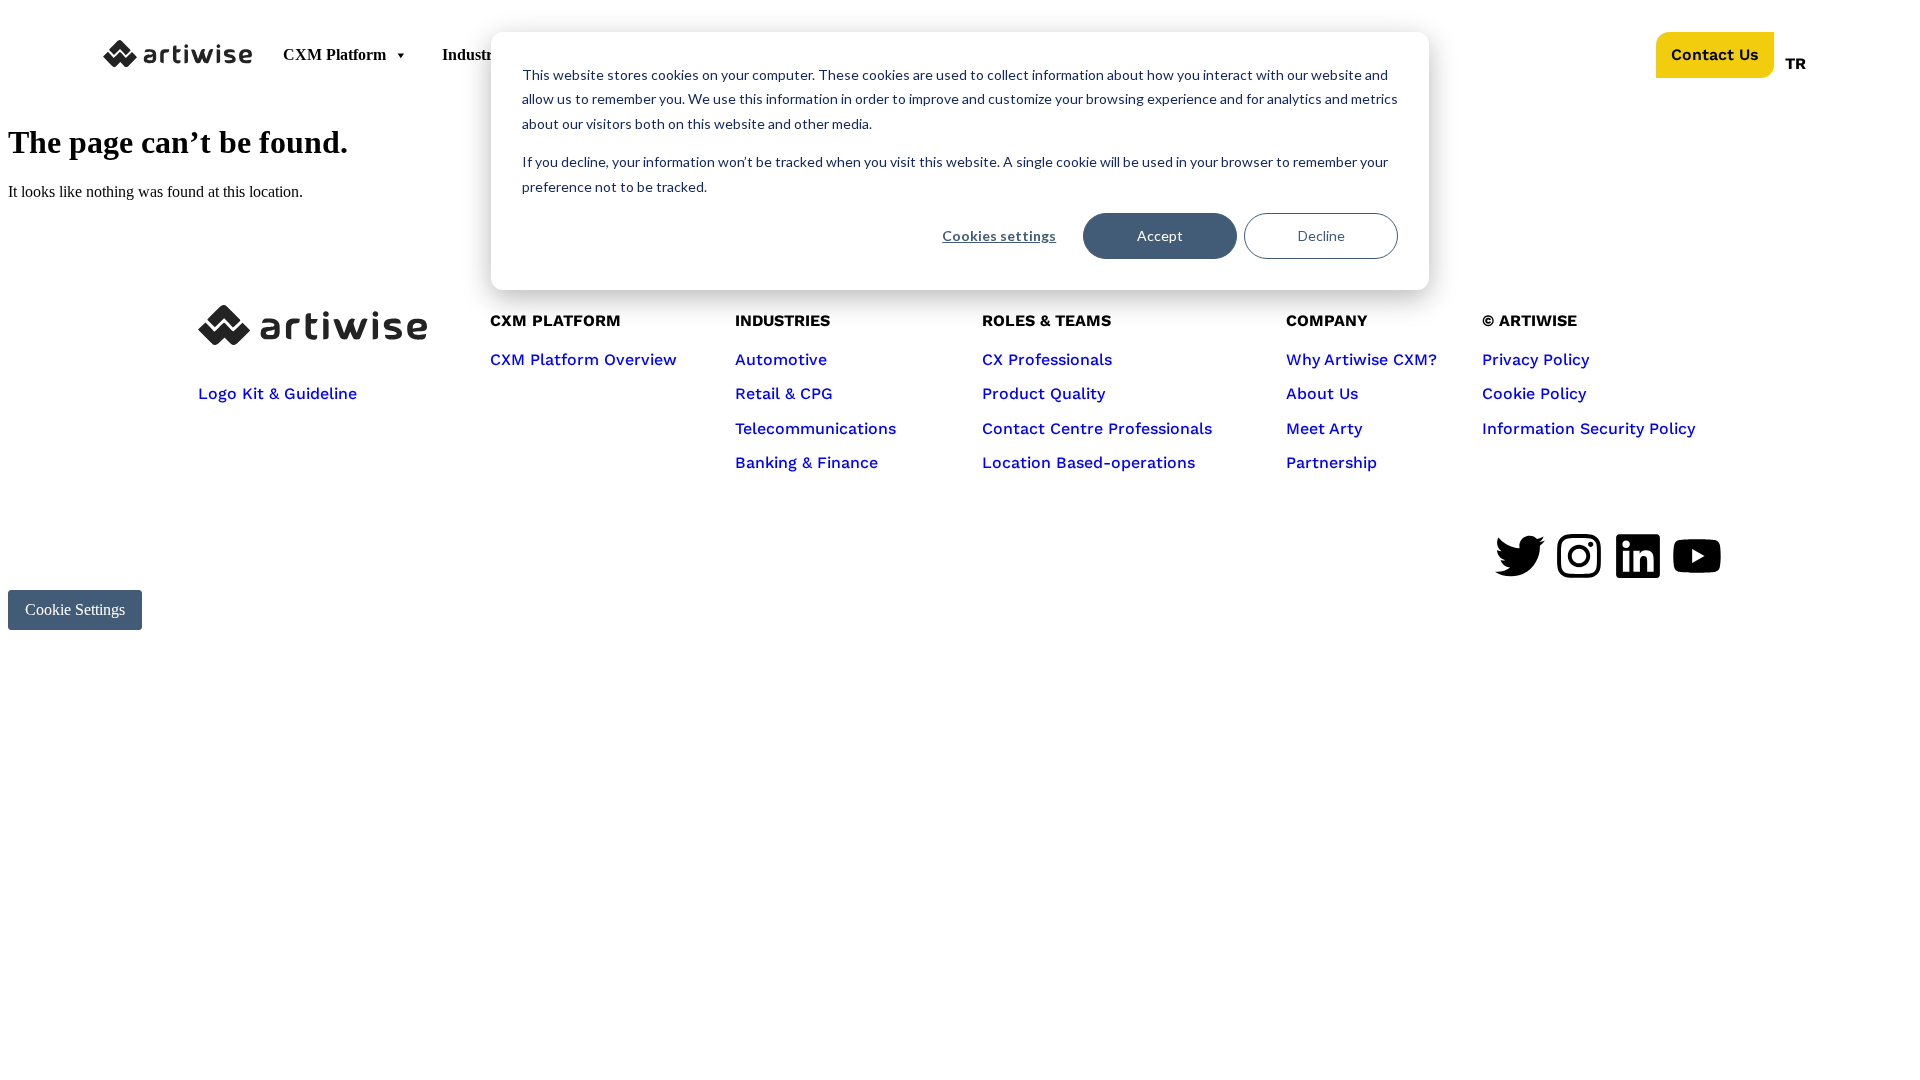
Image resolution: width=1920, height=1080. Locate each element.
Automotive (781, 359)
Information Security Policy (1588, 428)
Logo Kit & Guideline (277, 393)
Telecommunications (815, 428)
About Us (1322, 393)
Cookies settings (999, 235)
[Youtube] (1697, 556)
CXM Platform (334, 54)
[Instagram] (1579, 556)
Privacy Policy (1535, 359)
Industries (476, 54)
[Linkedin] (1638, 556)
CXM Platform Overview (583, 359)
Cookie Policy (1534, 393)
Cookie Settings (75, 609)
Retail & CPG (784, 393)
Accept (1160, 235)
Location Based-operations (1088, 462)
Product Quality (1043, 393)
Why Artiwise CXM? (1361, 359)
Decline (1321, 235)
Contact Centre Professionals (1097, 428)
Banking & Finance (806, 462)
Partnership (1331, 462)
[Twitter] (1520, 556)
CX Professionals (1047, 359)
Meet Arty (1324, 428)
